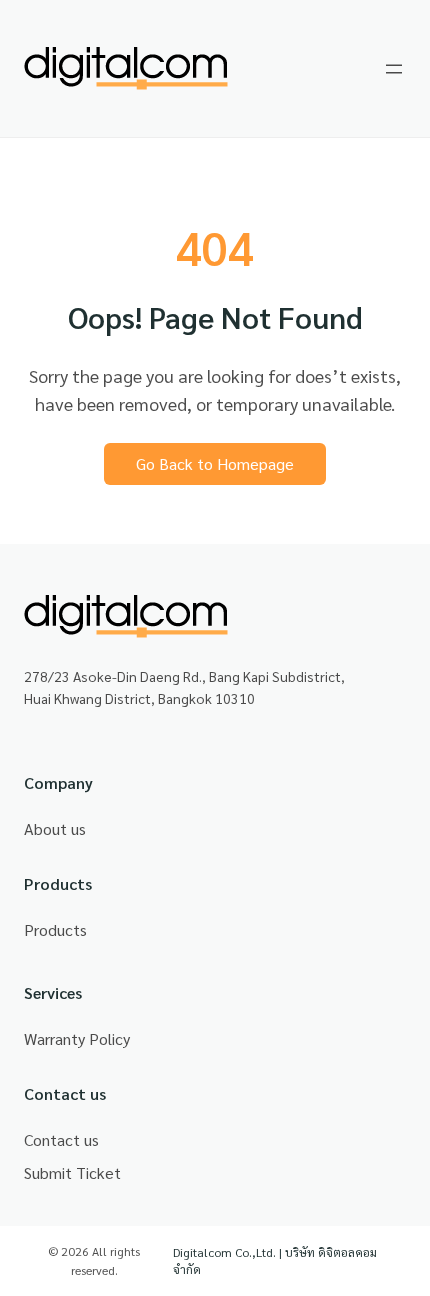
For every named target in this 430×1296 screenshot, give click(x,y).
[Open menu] (394, 69)
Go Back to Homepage (215, 463)
